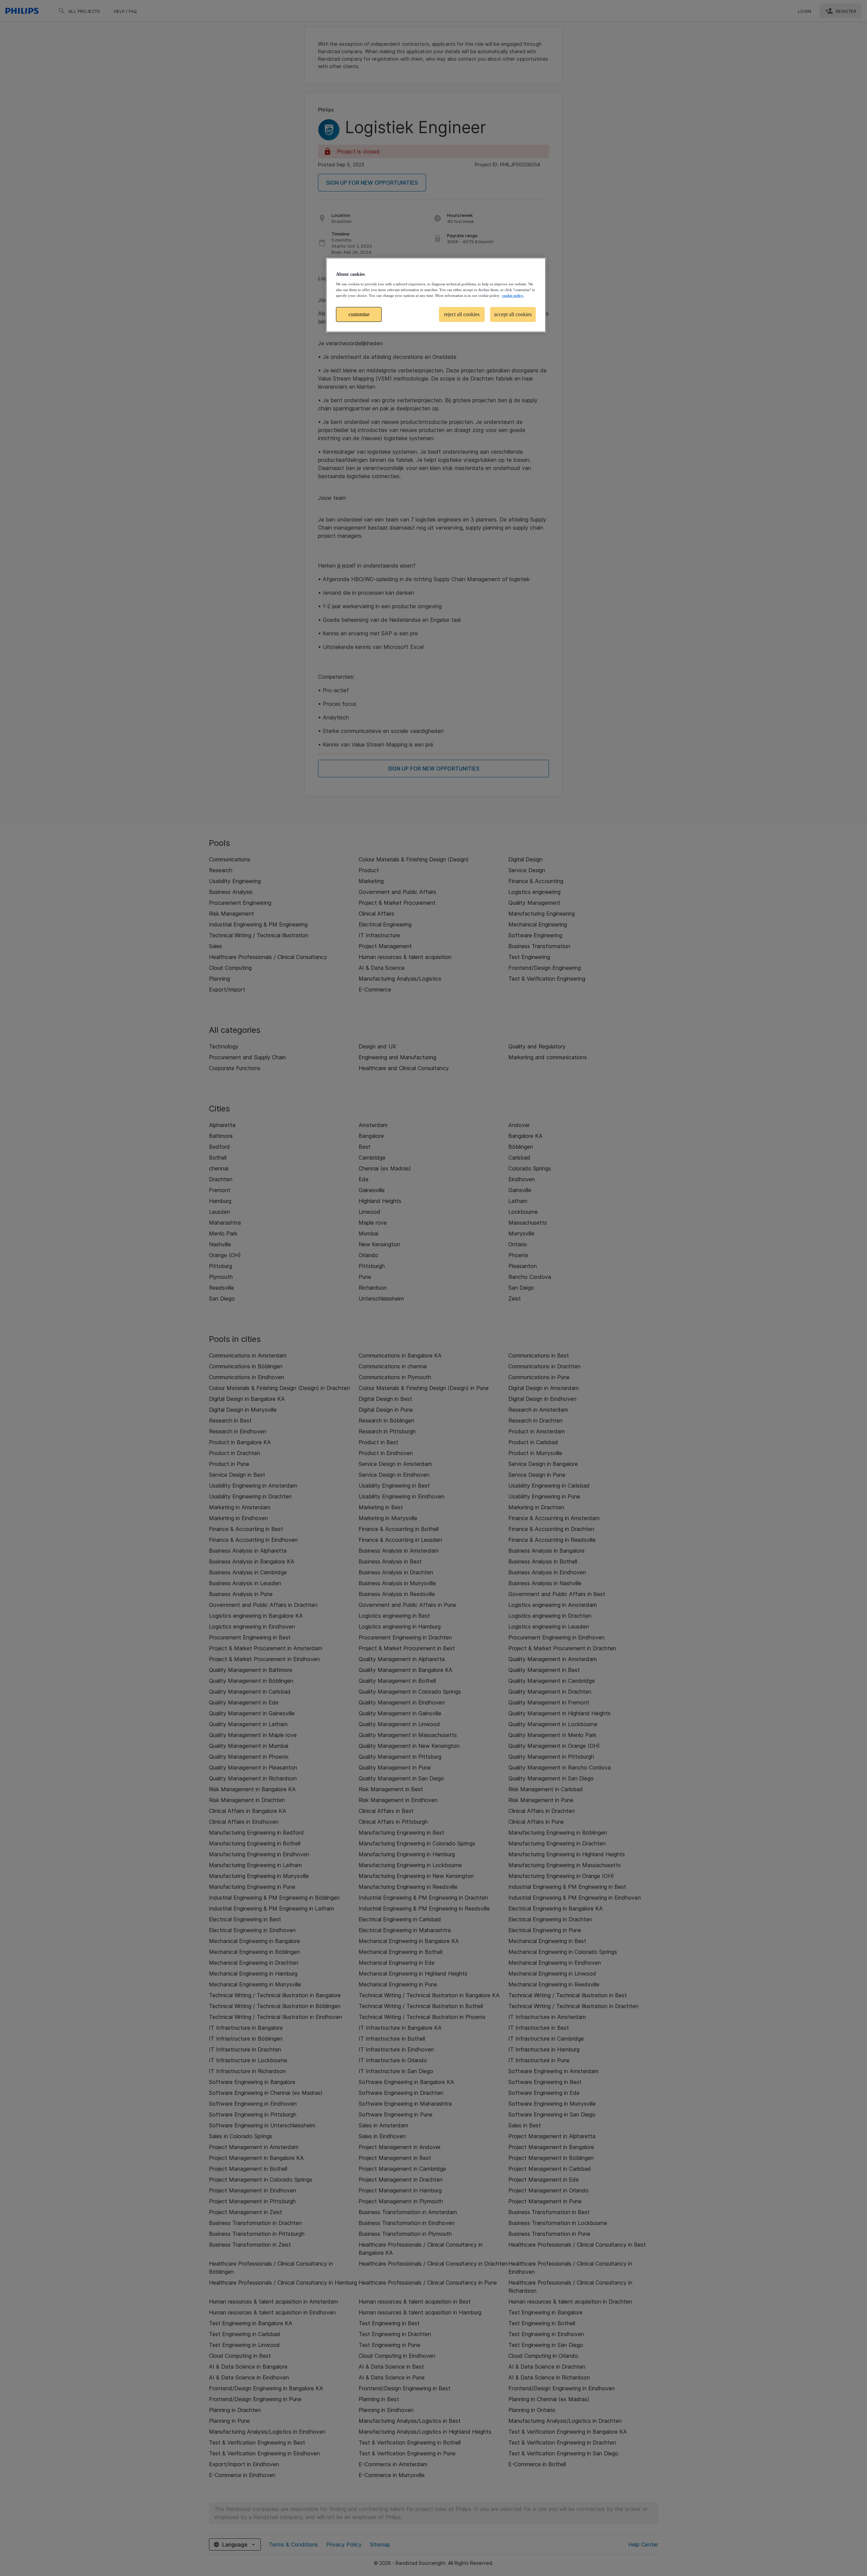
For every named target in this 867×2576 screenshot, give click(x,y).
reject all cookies (462, 314)
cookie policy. (513, 295)
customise (359, 314)
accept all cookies (513, 314)
